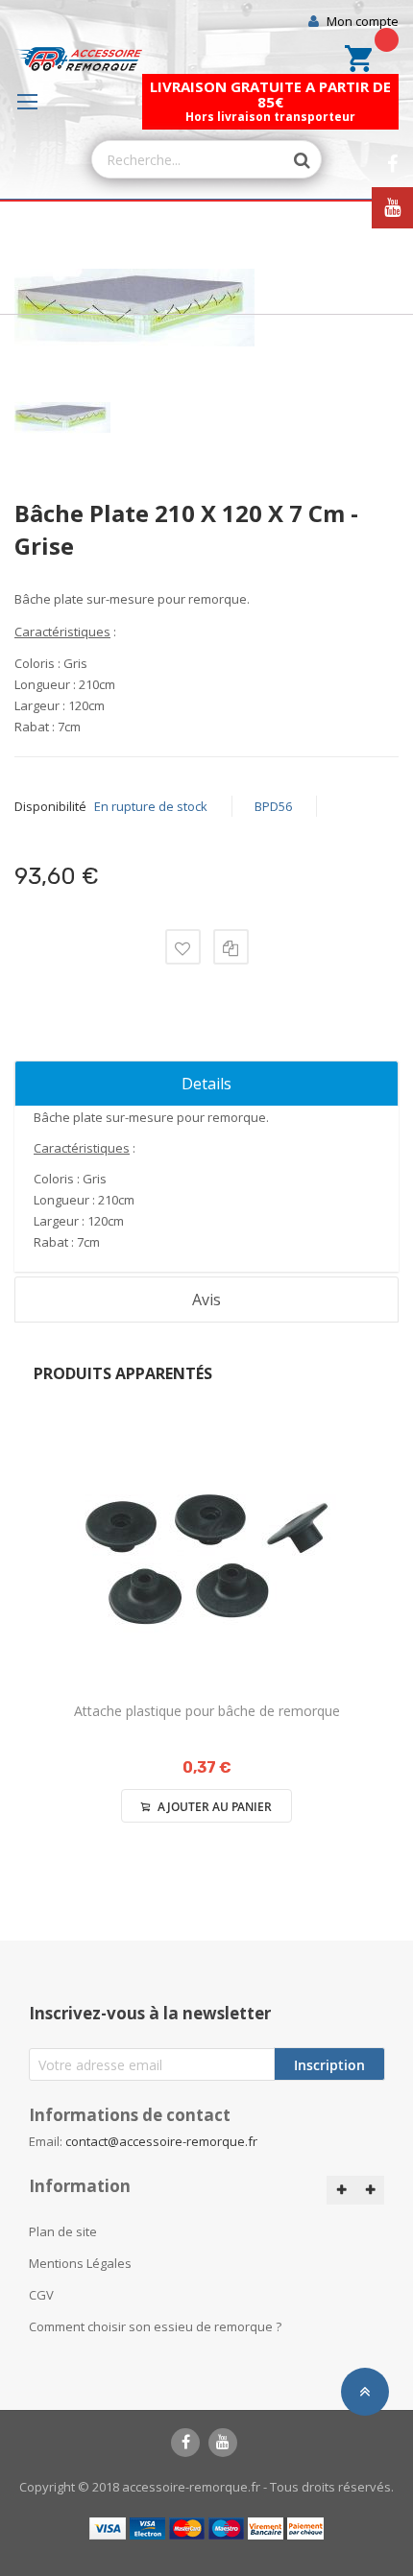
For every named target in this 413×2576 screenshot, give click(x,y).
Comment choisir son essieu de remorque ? (155, 2326)
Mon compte (363, 21)
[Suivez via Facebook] (392, 165)
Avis (206, 1300)
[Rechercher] (292, 160)
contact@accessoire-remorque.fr (161, 2141)
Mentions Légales (80, 2263)
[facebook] (185, 2443)
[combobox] (188, 159)
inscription (329, 2065)
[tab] (206, 1084)
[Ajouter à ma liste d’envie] (183, 947)
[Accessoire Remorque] (78, 59)
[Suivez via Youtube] (392, 208)
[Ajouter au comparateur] (231, 947)
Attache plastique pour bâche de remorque (207, 1711)
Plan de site (63, 2231)
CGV (41, 2295)
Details (206, 1084)
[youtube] (223, 2443)
